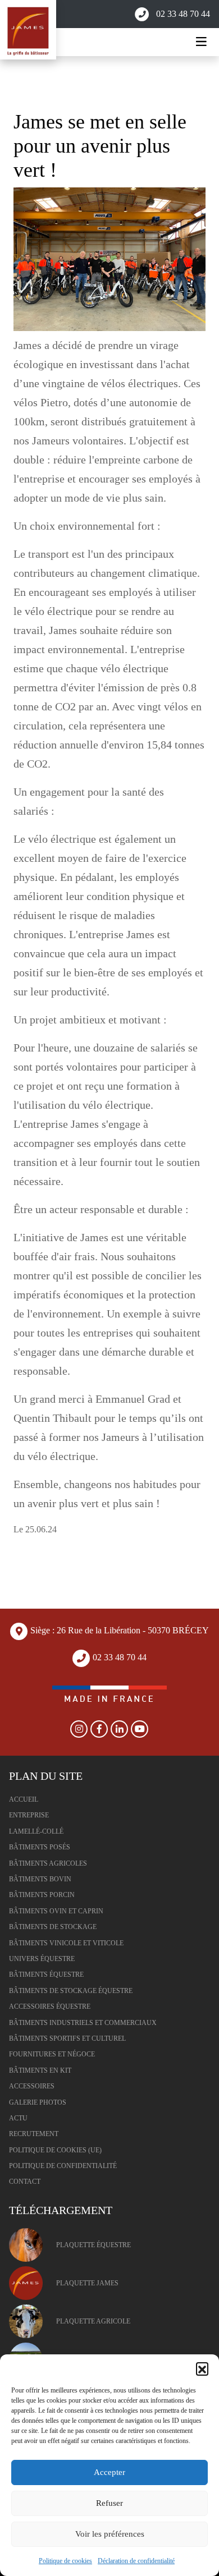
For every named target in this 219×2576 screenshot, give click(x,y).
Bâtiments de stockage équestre (71, 1991)
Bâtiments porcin (42, 1895)
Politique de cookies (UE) (55, 2150)
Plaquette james (87, 2283)
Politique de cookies (65, 2561)
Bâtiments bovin (40, 1879)
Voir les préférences (110, 2534)
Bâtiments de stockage (53, 1927)
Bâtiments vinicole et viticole (66, 1943)
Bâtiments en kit (40, 2070)
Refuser (109, 2503)
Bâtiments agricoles (48, 1863)
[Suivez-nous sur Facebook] (99, 1729)
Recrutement (34, 2134)
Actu (18, 2118)
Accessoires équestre (50, 2006)
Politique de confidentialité (63, 2166)
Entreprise (29, 1815)
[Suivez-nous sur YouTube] (140, 1729)
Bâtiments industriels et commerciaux (83, 2023)
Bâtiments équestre (46, 1975)
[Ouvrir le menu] (201, 42)
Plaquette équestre (93, 2245)
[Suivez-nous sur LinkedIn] (120, 1729)
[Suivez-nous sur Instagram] (79, 1729)
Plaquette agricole (93, 2321)
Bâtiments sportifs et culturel (67, 2038)
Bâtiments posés (40, 1847)
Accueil (24, 1799)
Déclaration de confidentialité (136, 2561)
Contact (25, 2182)
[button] (202, 2368)
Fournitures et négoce (52, 2054)
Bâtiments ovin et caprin (56, 1911)
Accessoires (32, 2086)
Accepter (109, 2472)
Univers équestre (42, 1959)
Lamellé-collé (36, 1831)
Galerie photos (38, 2102)
